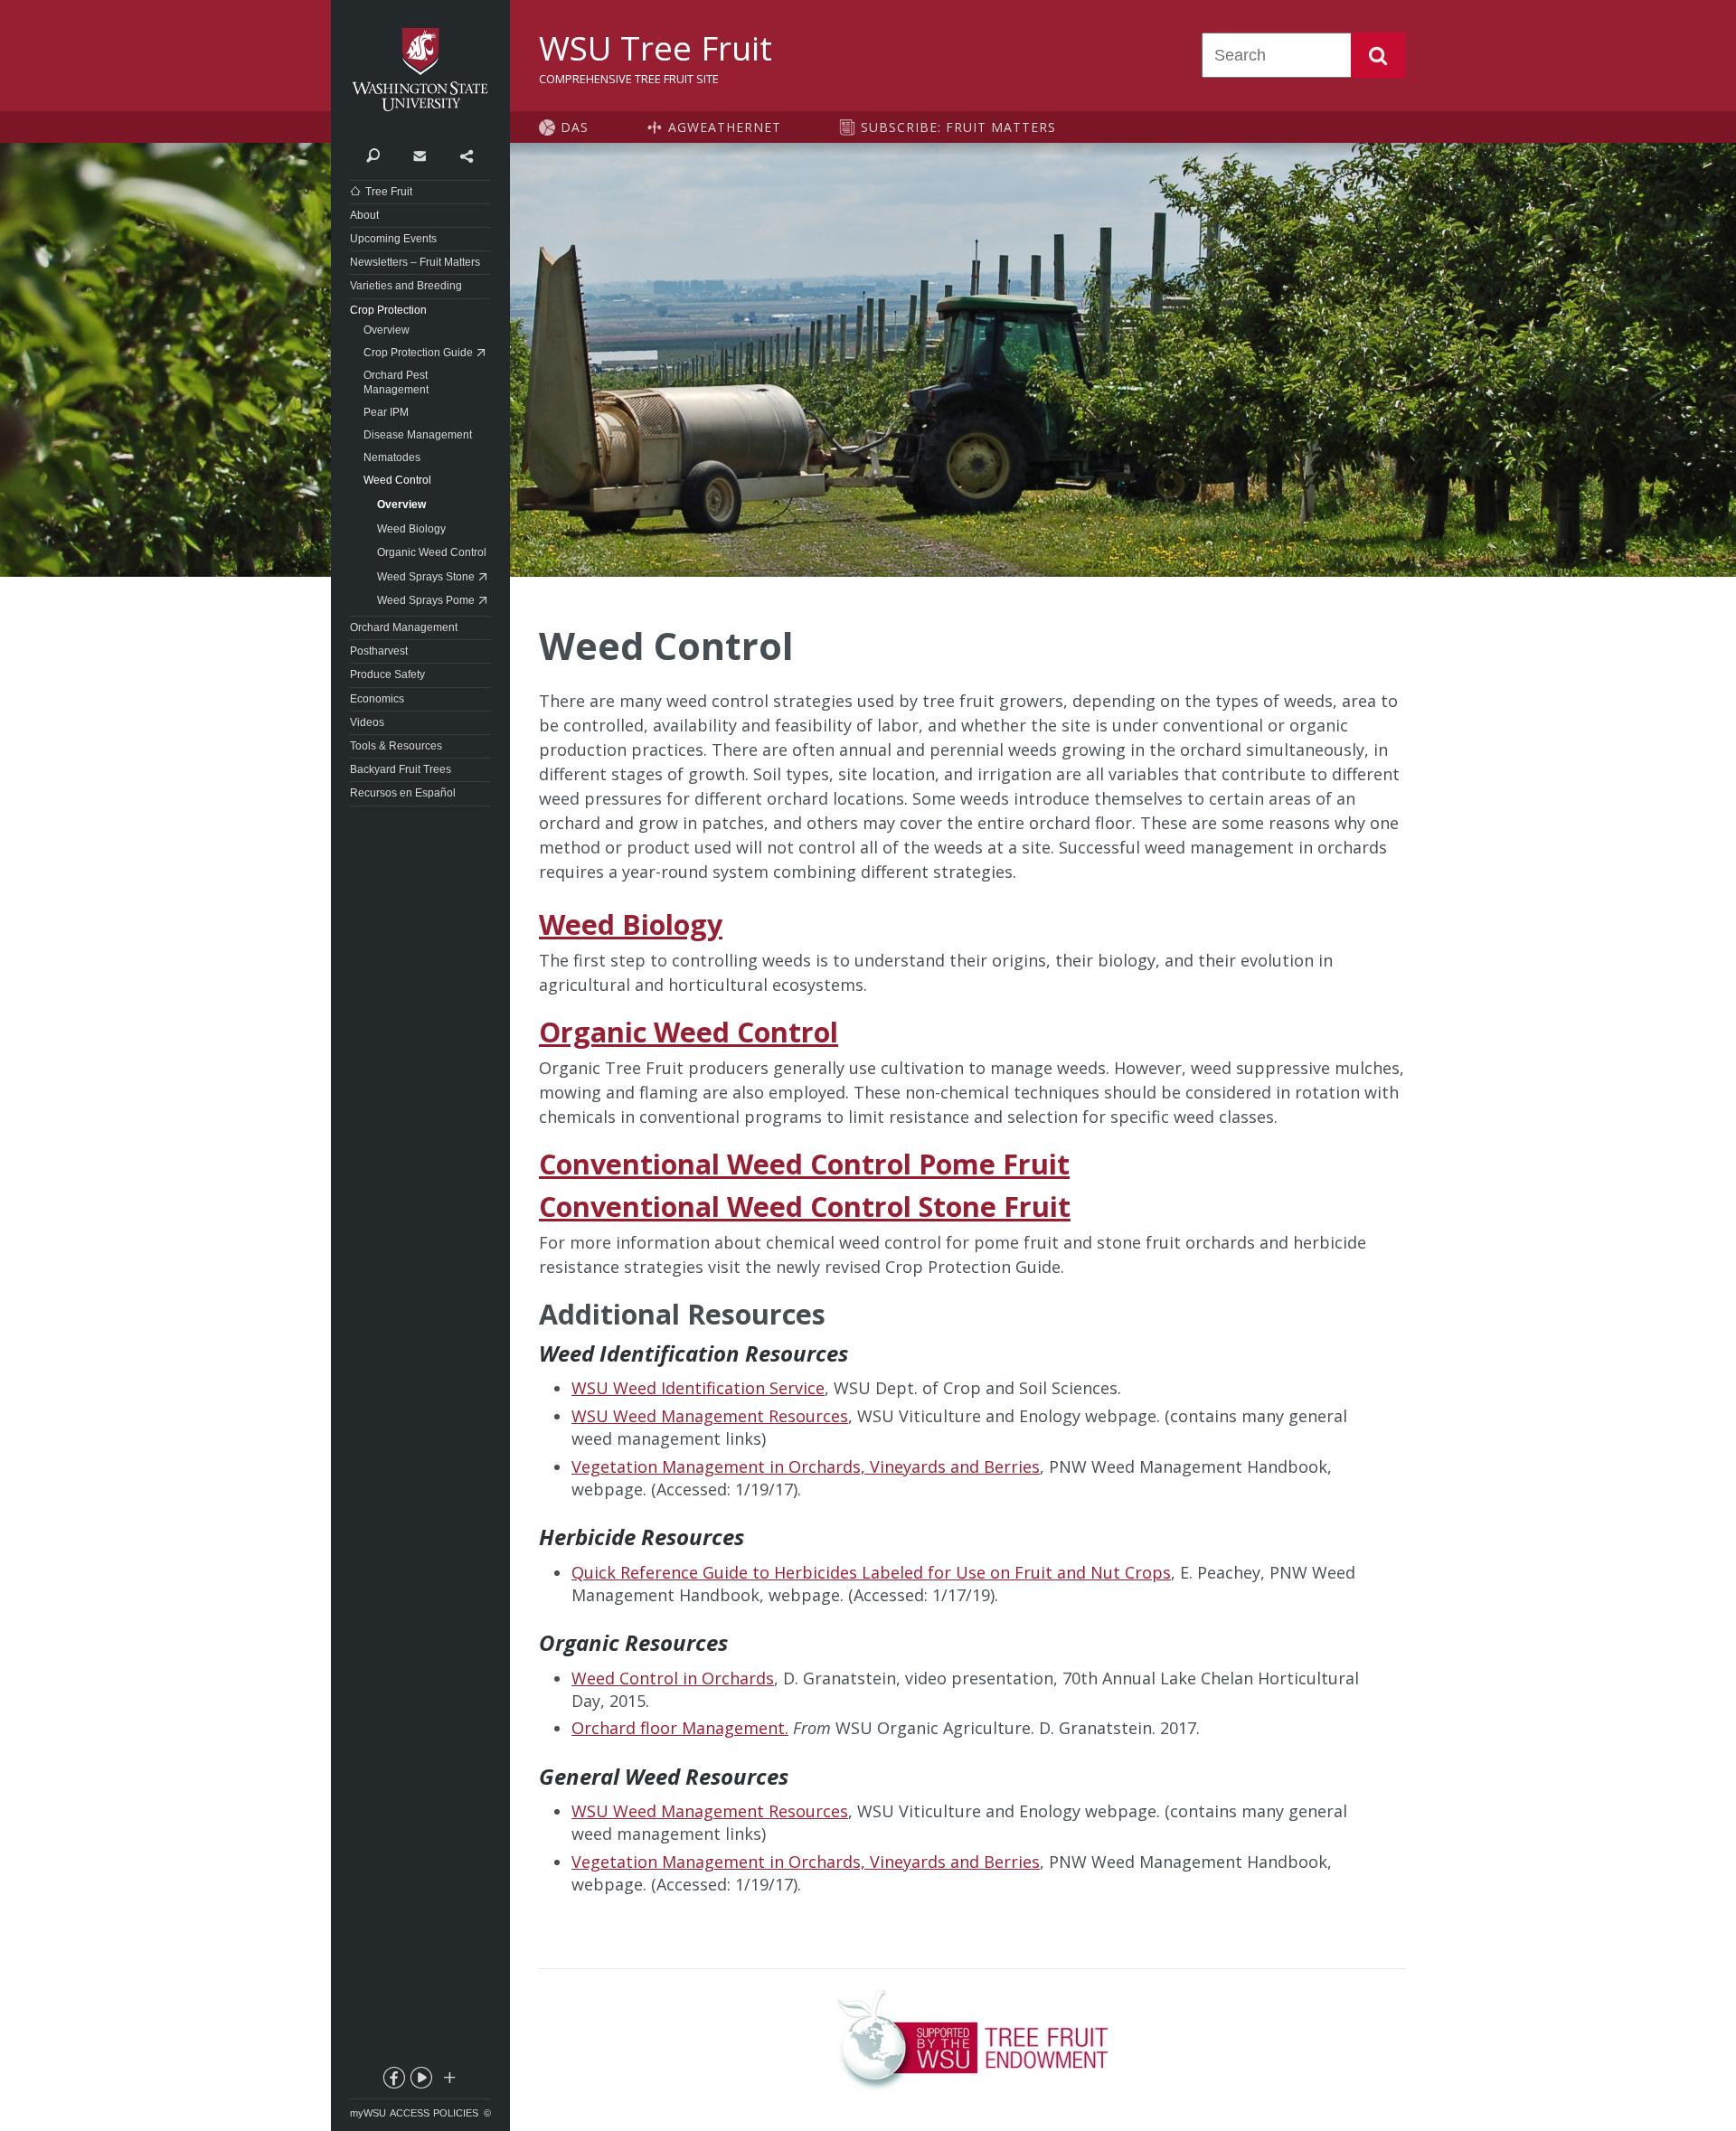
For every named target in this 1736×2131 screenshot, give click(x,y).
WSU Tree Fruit (656, 48)
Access (410, 2113)
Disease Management (418, 435)
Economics (377, 699)
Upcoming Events (393, 239)
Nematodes (392, 457)
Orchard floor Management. (680, 1728)
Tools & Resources (396, 746)
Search (1378, 55)
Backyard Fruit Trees (401, 769)
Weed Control (397, 480)
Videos (367, 722)
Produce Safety (387, 674)
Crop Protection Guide (418, 353)
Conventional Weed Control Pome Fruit (804, 1164)
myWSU (368, 2113)
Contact (419, 155)
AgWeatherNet (725, 127)
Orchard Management (404, 627)
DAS (575, 127)
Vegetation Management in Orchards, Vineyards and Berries (806, 1466)
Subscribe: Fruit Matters (958, 127)
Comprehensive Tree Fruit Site (629, 79)
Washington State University (420, 70)
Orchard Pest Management (396, 382)
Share (466, 155)
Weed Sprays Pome (426, 600)
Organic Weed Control (689, 1032)
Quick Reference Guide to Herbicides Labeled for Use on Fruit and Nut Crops (871, 1572)
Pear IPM (386, 412)
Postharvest (379, 651)
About (364, 215)
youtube (420, 2081)
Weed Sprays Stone (426, 577)
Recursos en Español (403, 793)
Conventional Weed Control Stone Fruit (805, 1207)
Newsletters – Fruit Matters (415, 262)
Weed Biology (631, 924)
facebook (393, 2081)
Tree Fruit (389, 192)
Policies (456, 2113)
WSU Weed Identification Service (698, 1388)
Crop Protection (388, 310)
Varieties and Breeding (406, 286)
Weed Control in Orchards (673, 1678)
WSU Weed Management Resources (710, 1416)
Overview (387, 330)
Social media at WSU (448, 2081)
